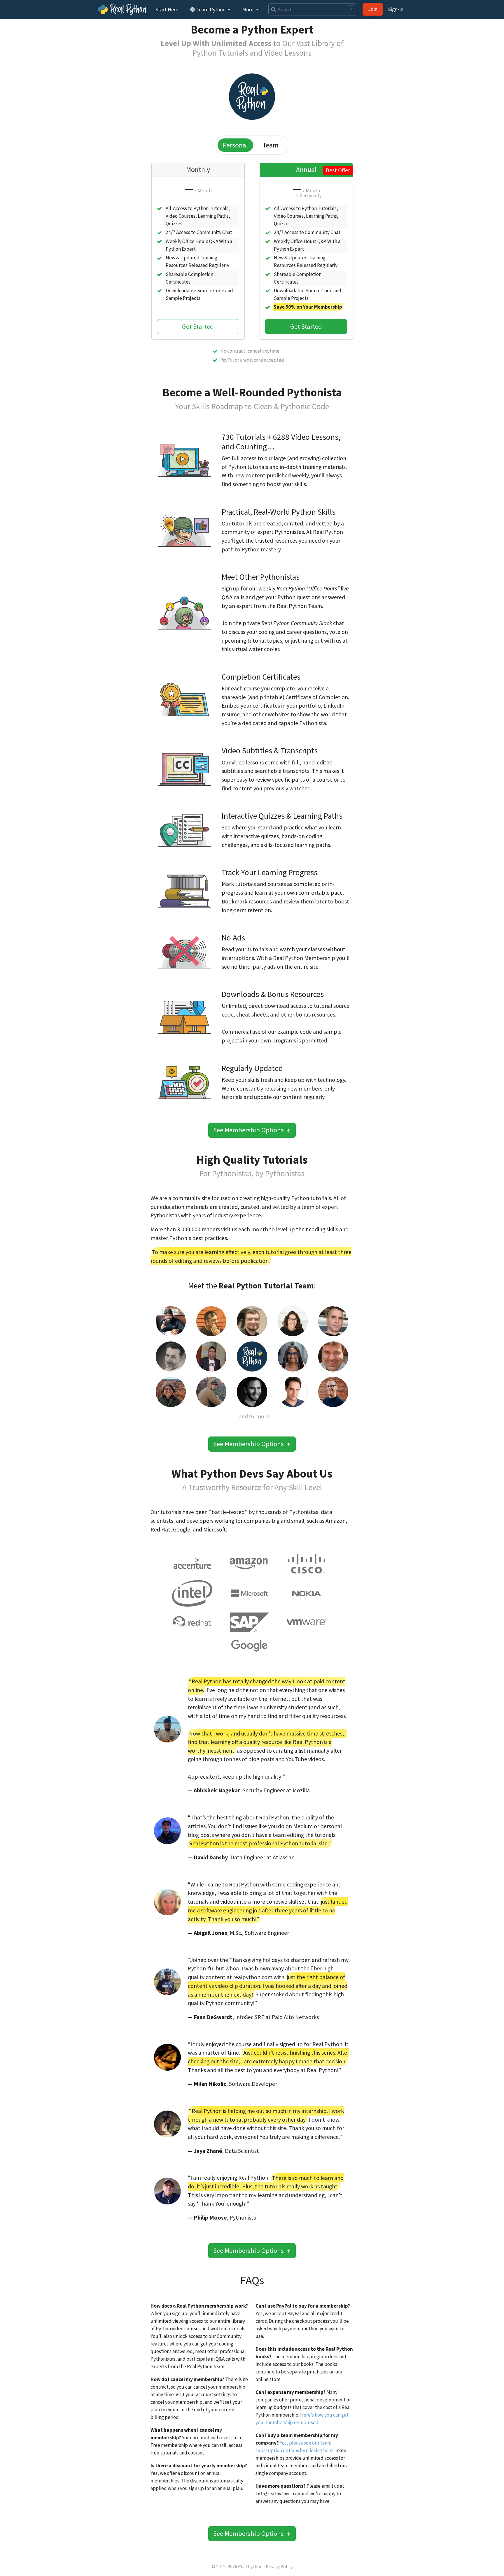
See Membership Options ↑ (252, 1130)
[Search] (272, 9)
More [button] (248, 9)
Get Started (198, 326)
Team (271, 145)
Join (373, 9)
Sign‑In (396, 9)
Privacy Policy (279, 2567)
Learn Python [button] (211, 9)
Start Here (167, 9)
